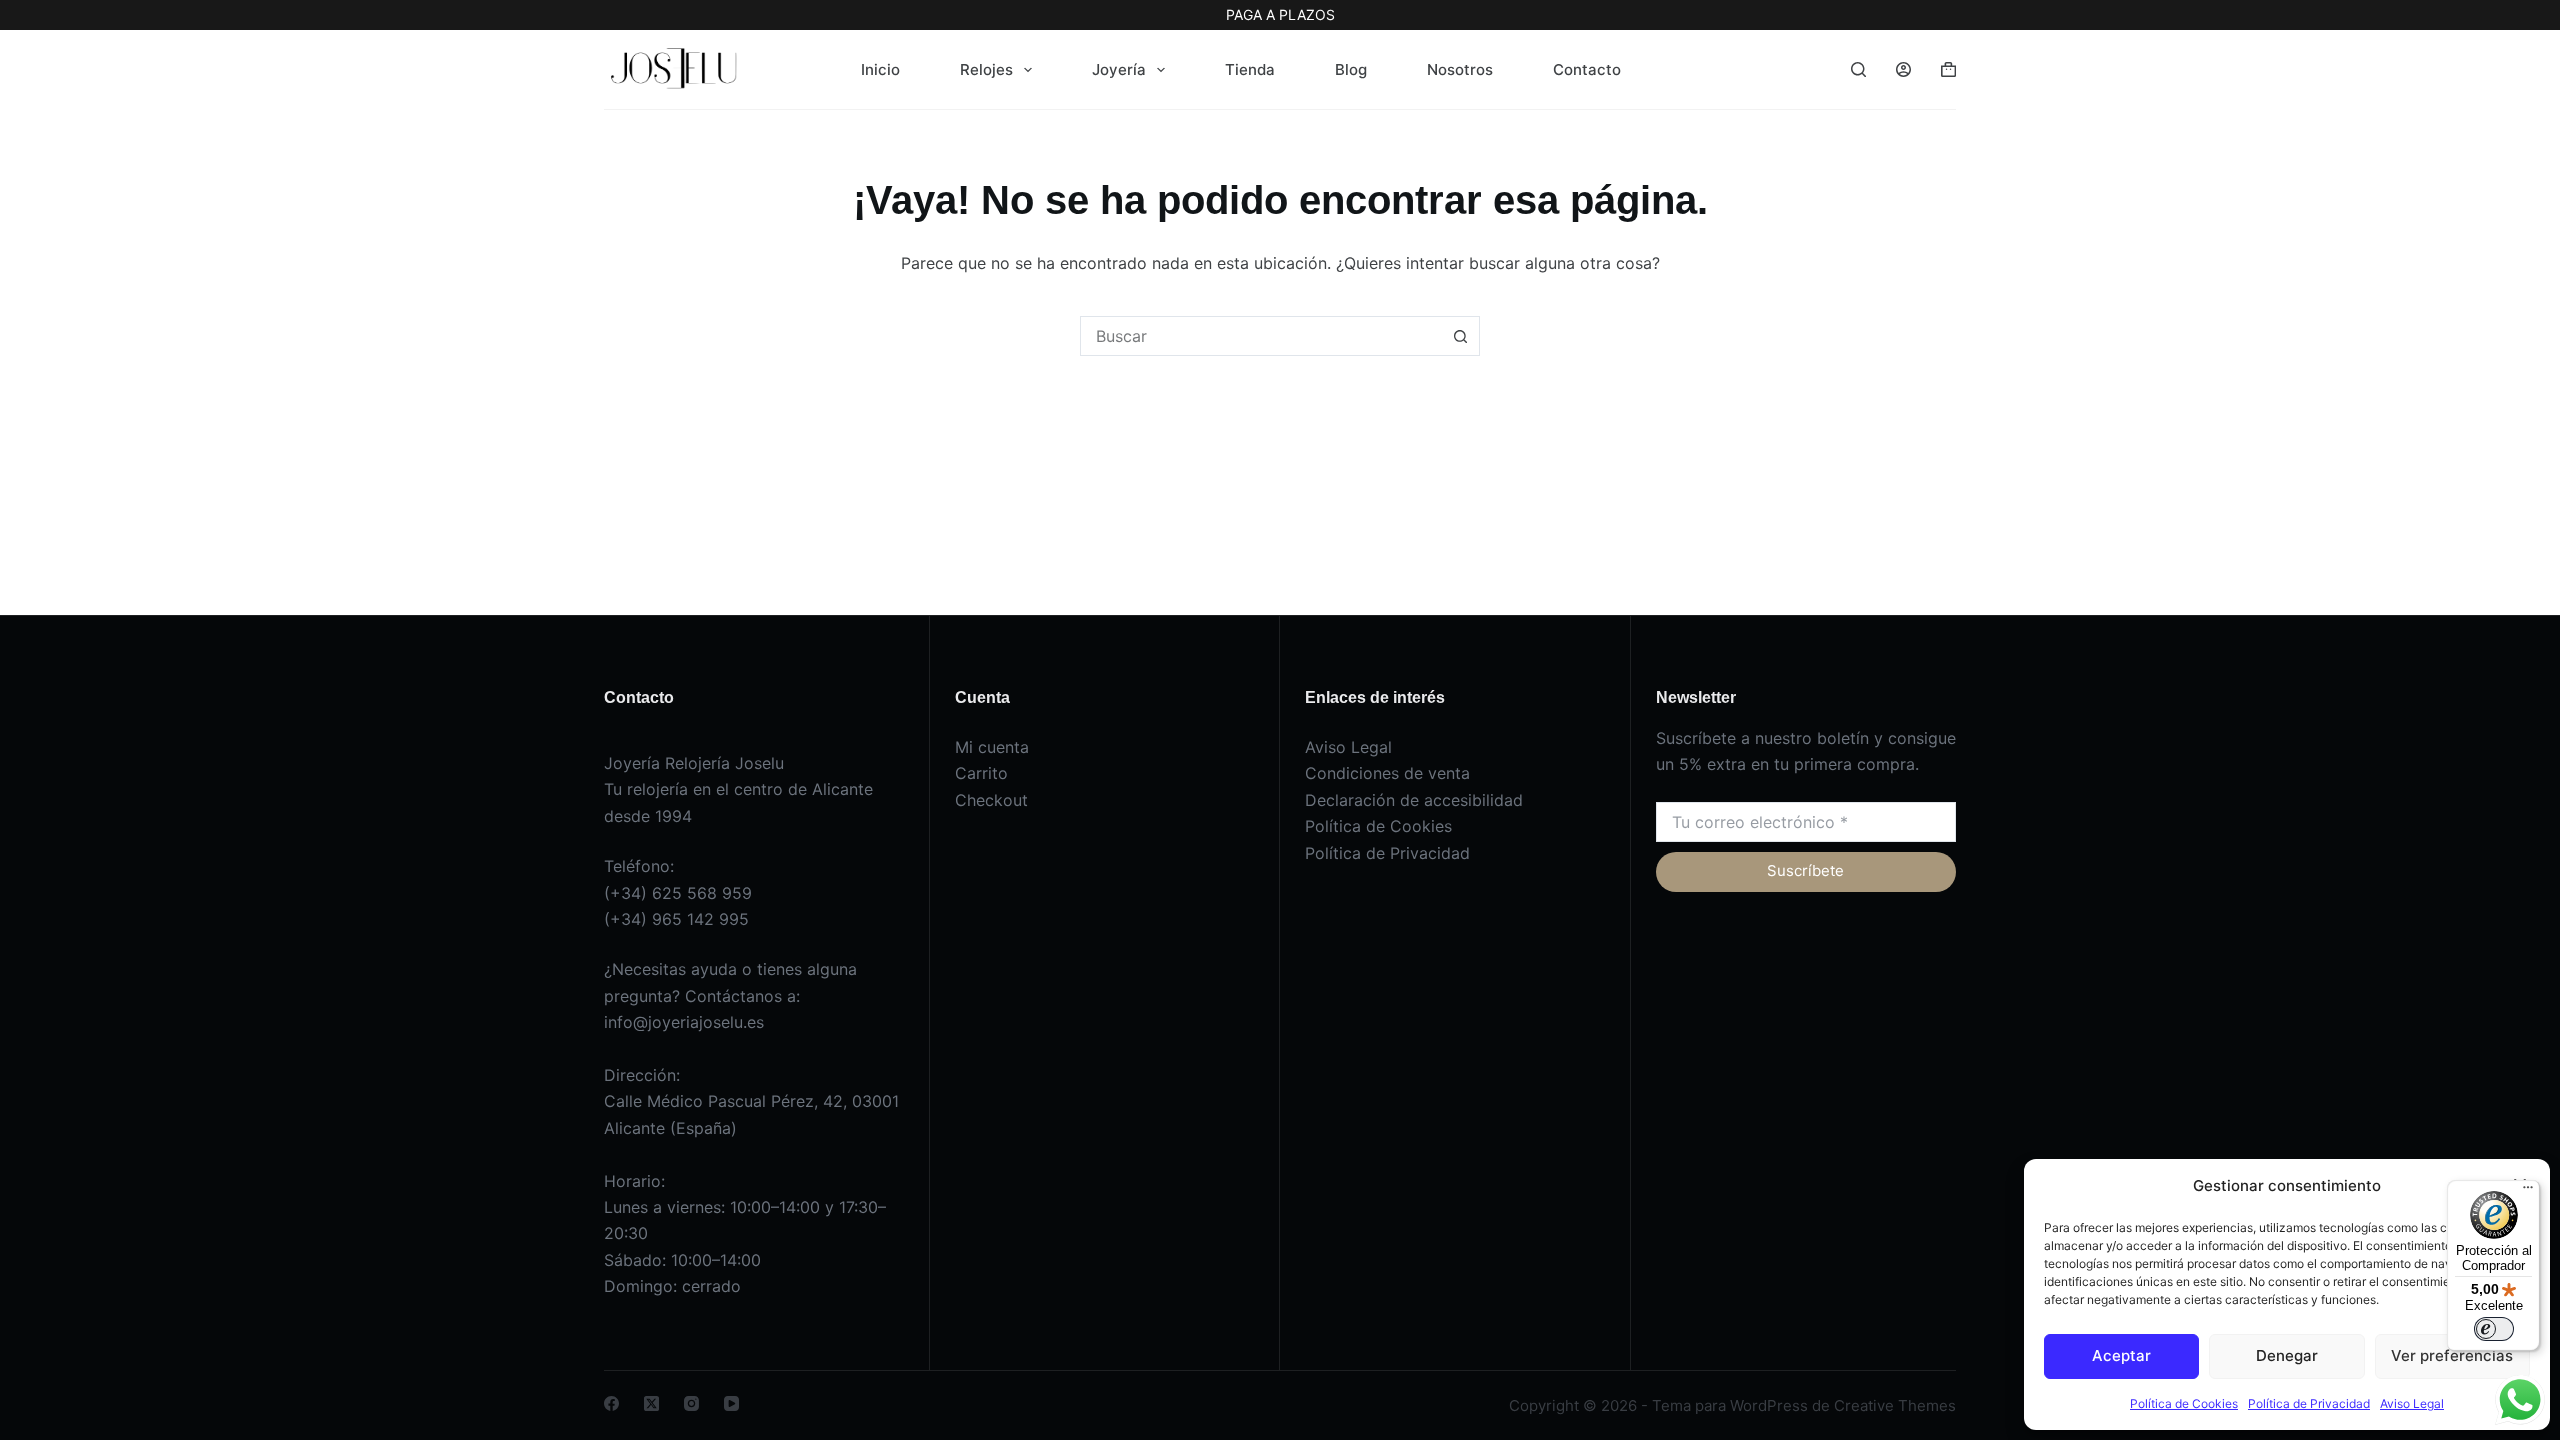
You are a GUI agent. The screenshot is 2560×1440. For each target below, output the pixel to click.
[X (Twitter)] (651, 1403)
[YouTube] (731, 1403)
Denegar (2287, 1355)
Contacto (1587, 69)
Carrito (981, 773)
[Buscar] (1858, 69)
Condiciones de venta (1387, 773)
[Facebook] (611, 1403)
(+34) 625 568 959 (678, 893)
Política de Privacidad (2309, 1403)
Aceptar (2121, 1355)
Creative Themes (1895, 1405)
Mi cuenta (992, 747)
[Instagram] (691, 1403)
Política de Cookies (2184, 1403)
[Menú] (2528, 1192)
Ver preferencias (2452, 1355)
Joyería (1119, 69)
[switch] (2494, 1329)
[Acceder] (1903, 69)
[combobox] (1261, 336)
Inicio (880, 69)
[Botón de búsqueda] (1460, 336)
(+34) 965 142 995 (676, 919)
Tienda (1250, 69)
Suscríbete (1805, 870)
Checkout (991, 800)
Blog (1351, 69)
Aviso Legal (2412, 1403)
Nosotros (1460, 69)
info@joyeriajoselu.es (684, 1022)
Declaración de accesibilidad (1414, 800)
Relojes (986, 69)
